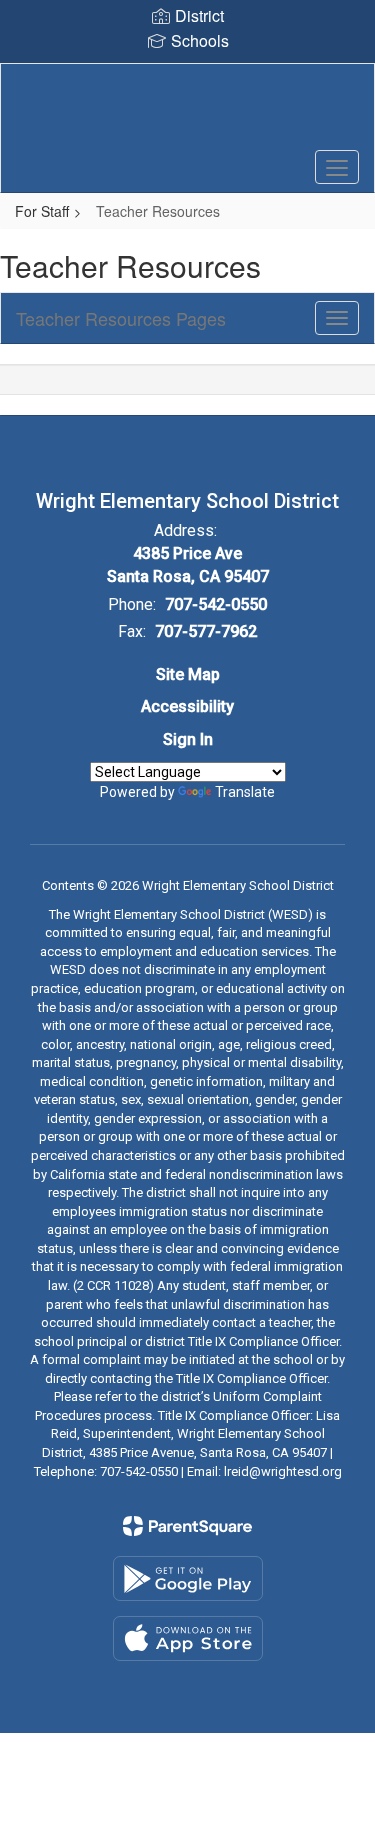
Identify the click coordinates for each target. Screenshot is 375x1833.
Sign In (188, 739)
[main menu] (337, 167)
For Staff (42, 211)
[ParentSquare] (187, 1526)
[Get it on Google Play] (188, 1578)
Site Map (188, 674)
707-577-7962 (206, 631)
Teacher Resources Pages (121, 318)
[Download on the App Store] (188, 1638)
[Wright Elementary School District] (187, 113)
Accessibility (187, 706)
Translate (245, 792)
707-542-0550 (216, 604)
